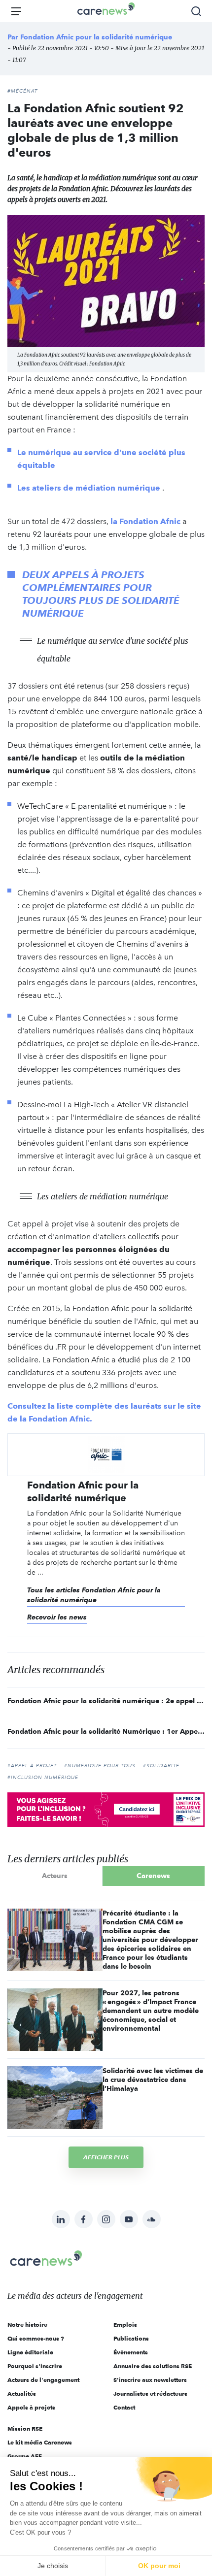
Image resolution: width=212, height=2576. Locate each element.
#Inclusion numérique (43, 1778)
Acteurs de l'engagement (43, 2380)
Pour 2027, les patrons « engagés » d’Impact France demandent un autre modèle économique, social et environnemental (151, 2011)
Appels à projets (31, 2407)
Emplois (125, 2325)
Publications (131, 2338)
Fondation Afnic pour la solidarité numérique (96, 37)
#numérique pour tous (100, 1766)
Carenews (153, 1876)
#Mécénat (22, 91)
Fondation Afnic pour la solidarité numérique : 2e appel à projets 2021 (106, 1701)
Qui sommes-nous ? (36, 2338)
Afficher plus (106, 2157)
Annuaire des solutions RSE (153, 2366)
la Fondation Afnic (145, 521)
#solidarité (161, 1766)
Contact (124, 2407)
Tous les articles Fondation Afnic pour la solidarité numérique (94, 1595)
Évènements (131, 2352)
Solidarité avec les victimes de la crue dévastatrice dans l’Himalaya (153, 2080)
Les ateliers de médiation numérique (89, 488)
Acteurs (55, 1876)
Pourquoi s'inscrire (35, 2366)
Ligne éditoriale (30, 2352)
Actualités (22, 2394)
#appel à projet (32, 1766)
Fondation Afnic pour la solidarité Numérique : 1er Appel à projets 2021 (106, 1731)
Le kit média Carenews (40, 2442)
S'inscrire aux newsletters (150, 2380)
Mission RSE (25, 2428)
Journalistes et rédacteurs (150, 2394)
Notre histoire (27, 2325)
